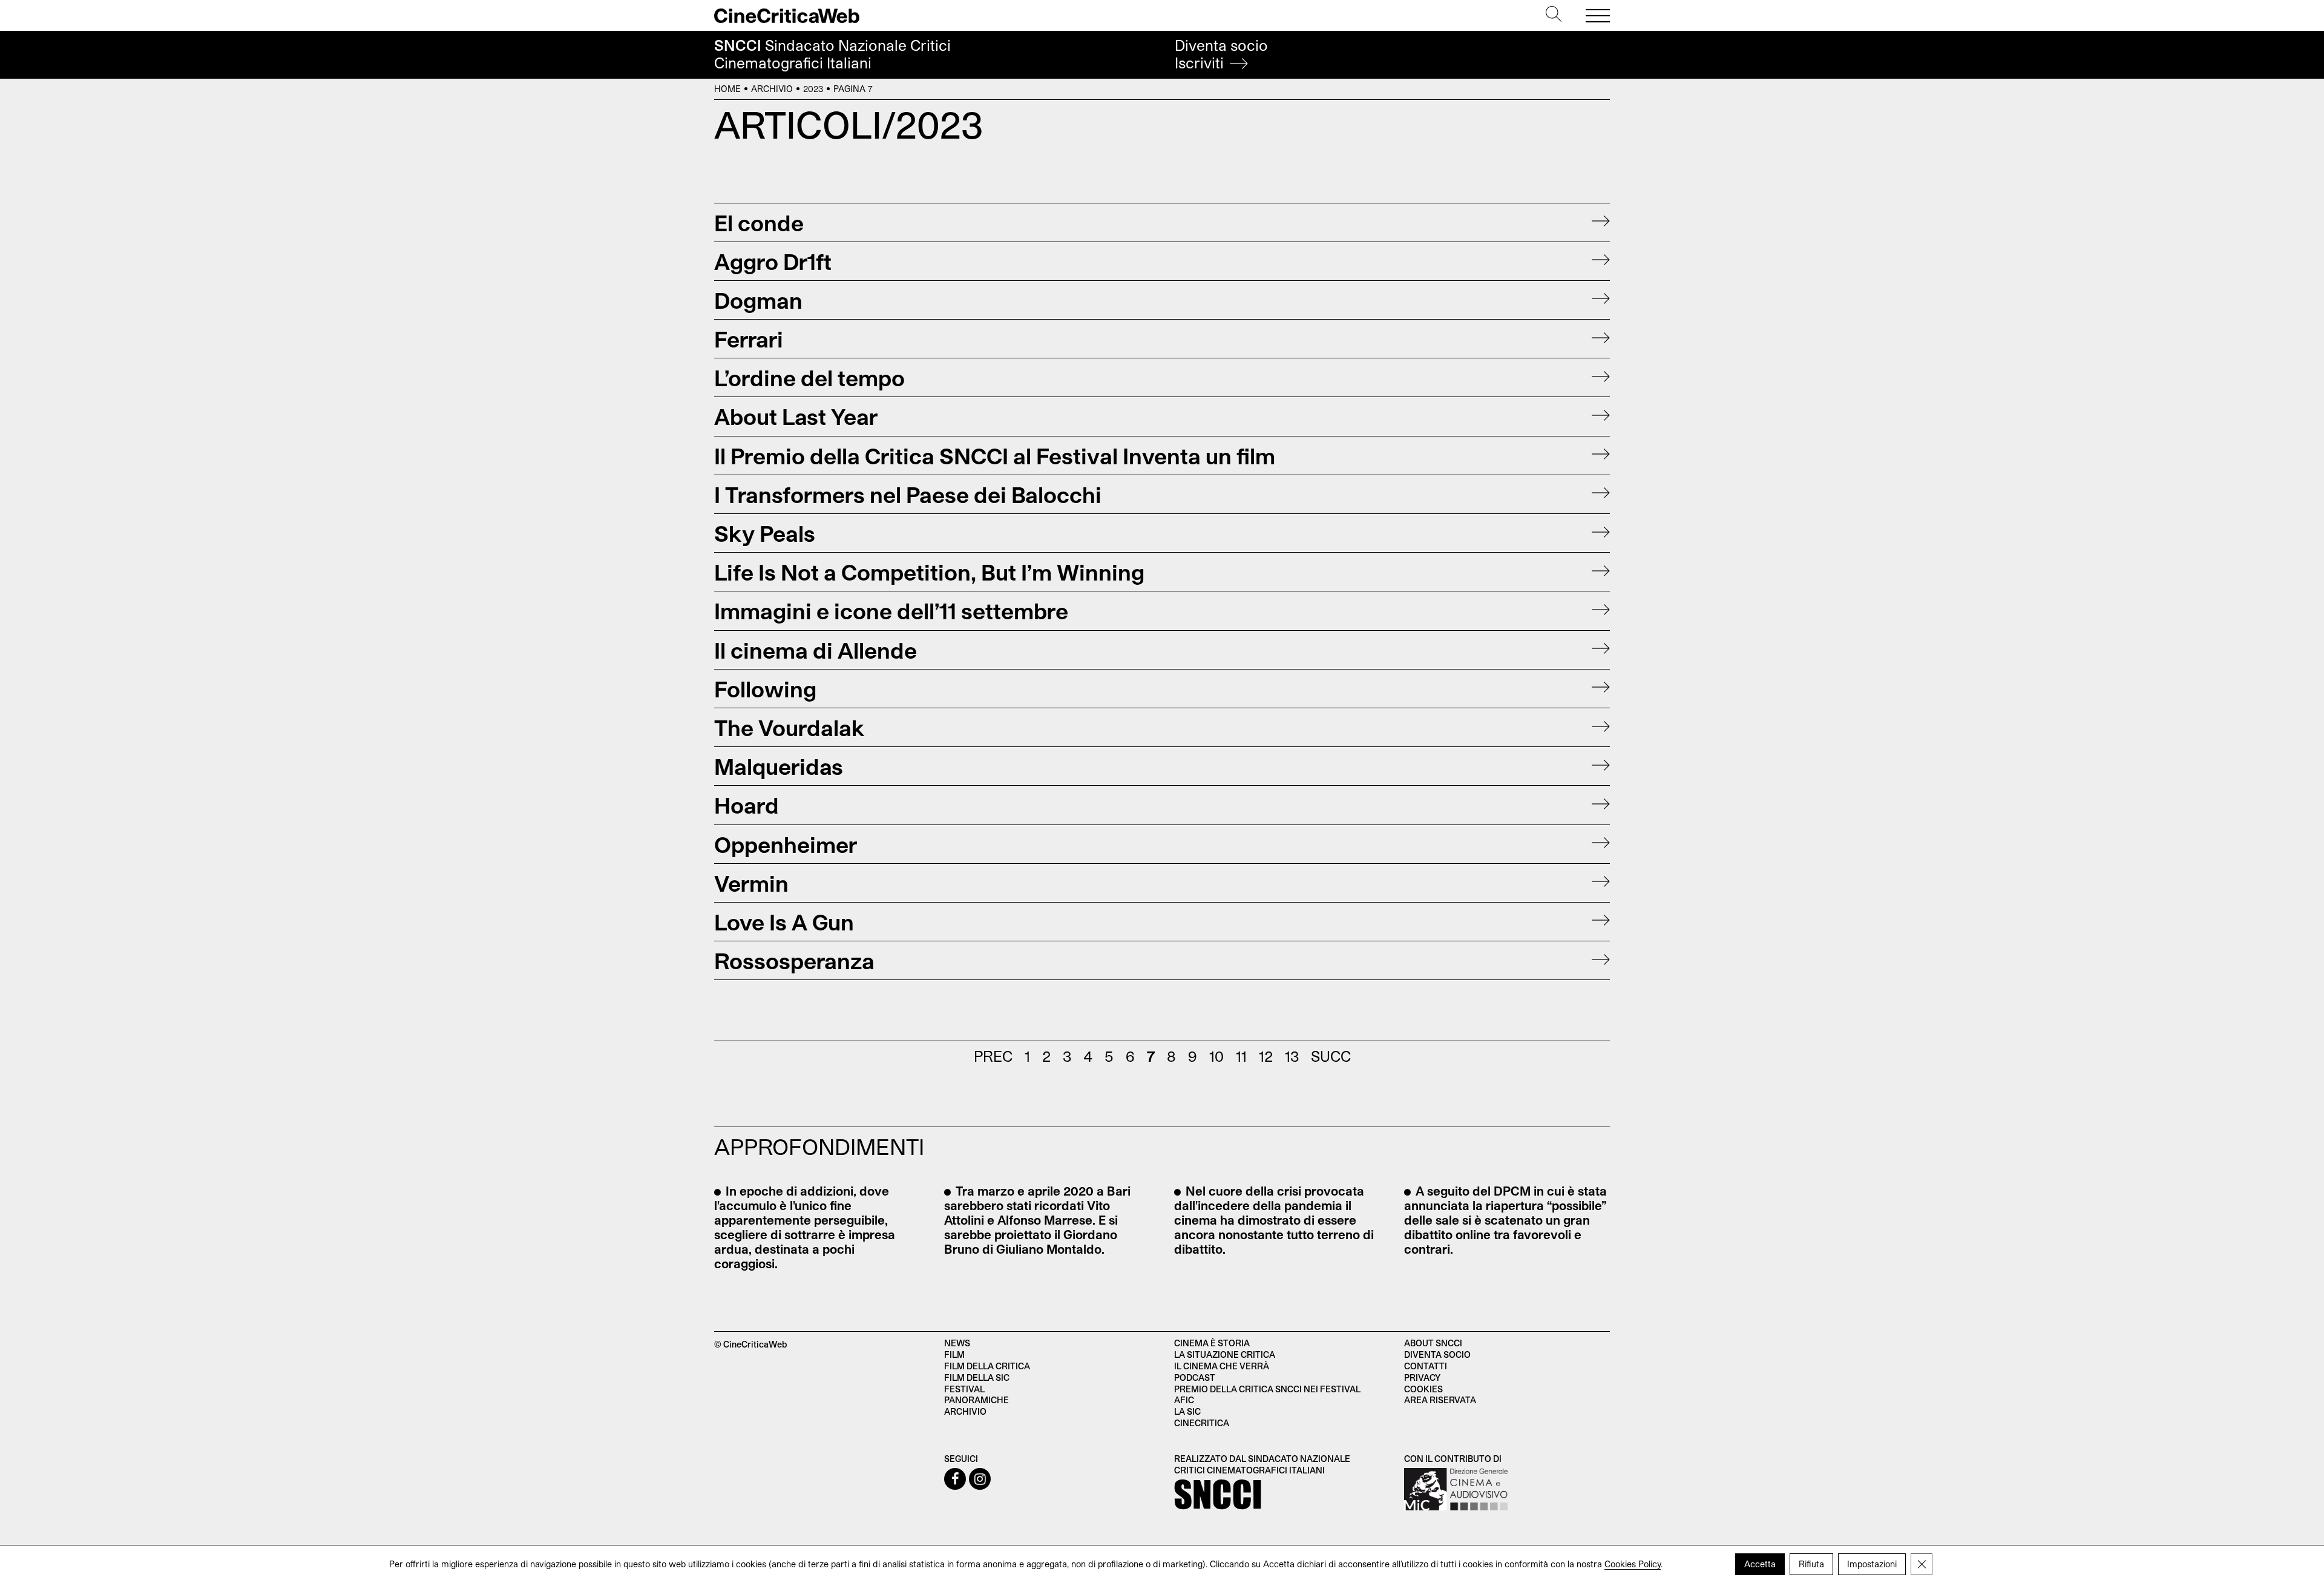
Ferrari (749, 339)
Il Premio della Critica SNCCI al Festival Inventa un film (995, 456)
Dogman (758, 300)
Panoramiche (977, 1400)
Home (727, 89)
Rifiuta (1811, 1564)
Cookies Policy (1633, 1564)
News (957, 1343)
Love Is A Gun (784, 922)
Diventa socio (1221, 54)
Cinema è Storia (1212, 1343)
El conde (759, 222)
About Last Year (796, 416)
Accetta (1760, 1564)
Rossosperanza (794, 960)
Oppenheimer (786, 844)
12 (1266, 1056)
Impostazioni (1872, 1564)
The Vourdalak (789, 727)
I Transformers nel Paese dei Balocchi (908, 494)
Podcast (1195, 1377)
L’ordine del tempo (809, 377)
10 (1216, 1056)
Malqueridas (779, 766)
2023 (813, 89)
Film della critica (987, 1366)
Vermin (751, 883)
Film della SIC (977, 1377)
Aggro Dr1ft (773, 261)
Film (954, 1354)
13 (1292, 1056)
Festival (964, 1389)
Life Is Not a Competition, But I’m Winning (929, 572)
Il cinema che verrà (1222, 1366)
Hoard (747, 805)
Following (765, 689)
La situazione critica (1225, 1354)
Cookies (1423, 1389)
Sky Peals (765, 533)
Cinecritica (1202, 1423)
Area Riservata (1440, 1400)
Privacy (1422, 1377)
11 (1241, 1056)
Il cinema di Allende (816, 650)
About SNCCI (1433, 1343)
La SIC (1187, 1411)
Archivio (772, 89)
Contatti (1426, 1366)
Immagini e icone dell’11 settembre (891, 610)
